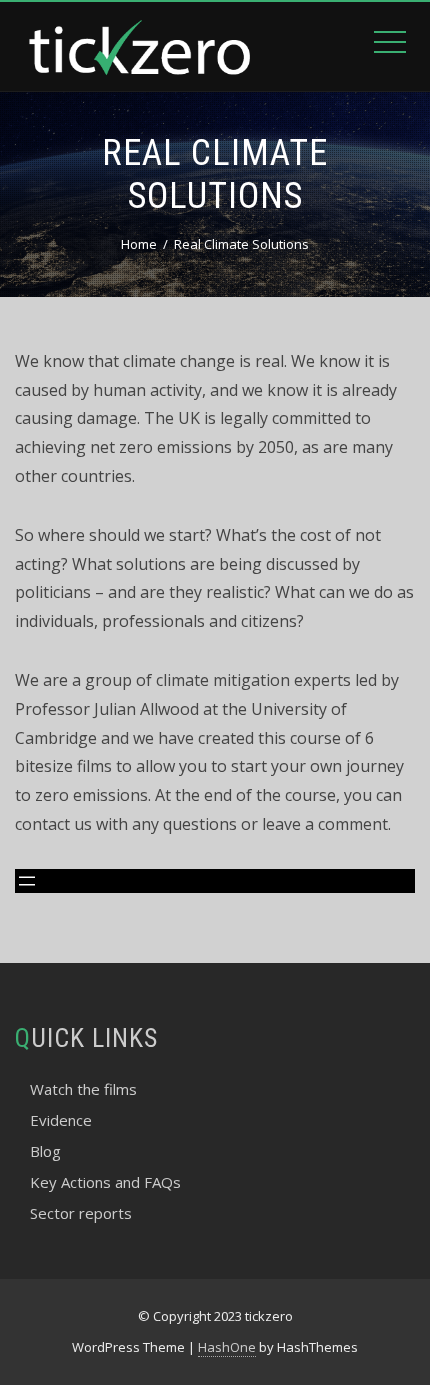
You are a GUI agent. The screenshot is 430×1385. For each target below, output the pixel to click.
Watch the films (83, 1089)
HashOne (227, 1347)
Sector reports (81, 1213)
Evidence (61, 1120)
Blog (45, 1151)
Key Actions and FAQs (105, 1182)
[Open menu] (27, 881)
